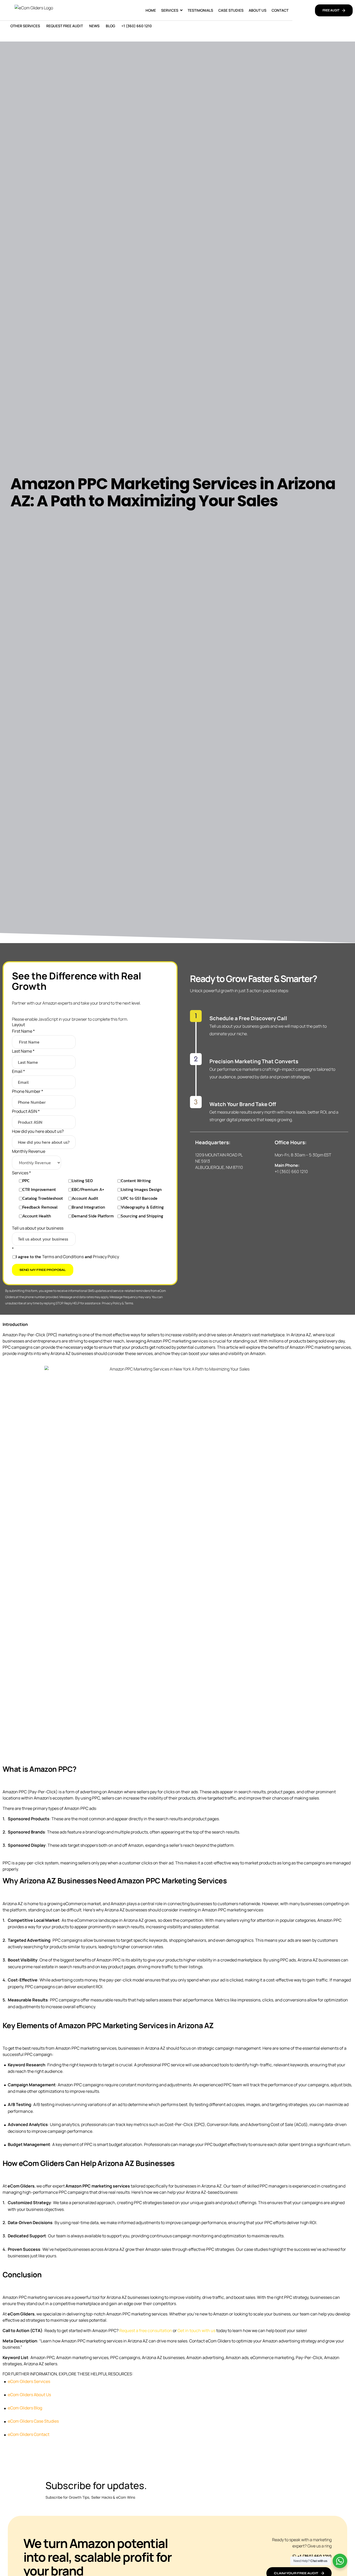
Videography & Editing (142, 1207)
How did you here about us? (38, 1131)
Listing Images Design (141, 1189)
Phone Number (28, 1091)
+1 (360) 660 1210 (137, 26)
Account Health (37, 1216)
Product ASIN (26, 1111)
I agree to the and (67, 1256)
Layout (18, 1025)
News (94, 26)
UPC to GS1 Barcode (139, 1198)
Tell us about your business (38, 1228)
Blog (110, 26)
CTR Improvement (39, 1189)
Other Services (25, 26)
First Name (23, 1031)
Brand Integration (88, 1207)
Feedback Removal (40, 1207)
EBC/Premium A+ (88, 1189)
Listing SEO (82, 1180)
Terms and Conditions (63, 1256)
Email (18, 1071)
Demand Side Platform (93, 1216)
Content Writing (136, 1180)
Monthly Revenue (29, 1151)
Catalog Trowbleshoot (43, 1198)
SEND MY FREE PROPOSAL (43, 1270)
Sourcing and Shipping (142, 1216)
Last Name (23, 1051)
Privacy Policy (106, 1256)
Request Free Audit (65, 26)
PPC (26, 1180)
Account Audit (85, 1198)
